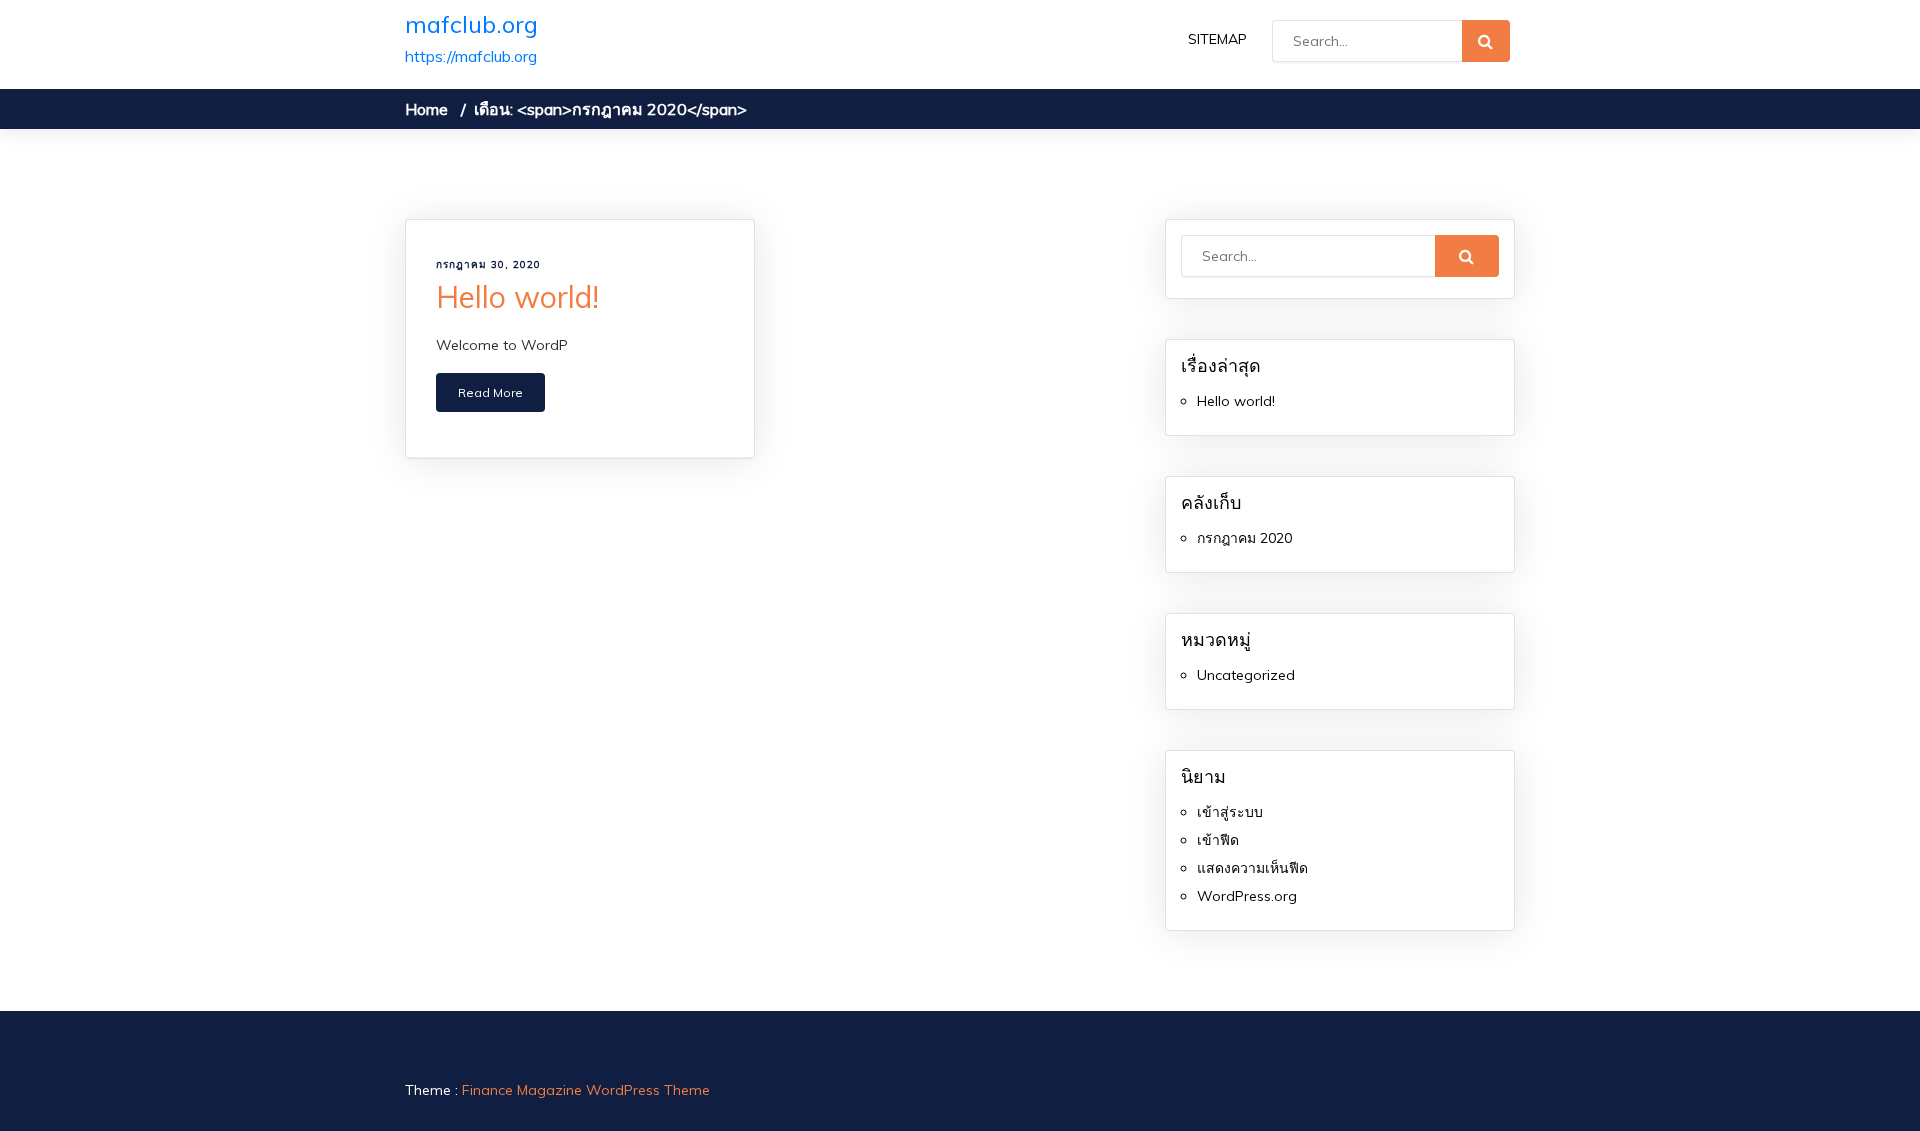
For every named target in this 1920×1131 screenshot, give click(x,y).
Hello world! (517, 297)
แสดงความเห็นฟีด (1252, 868)
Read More (490, 392)
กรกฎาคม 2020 (1244, 538)
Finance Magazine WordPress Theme (586, 1090)
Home (426, 109)
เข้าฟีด (1218, 840)
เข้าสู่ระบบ (1230, 812)
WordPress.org (1247, 896)
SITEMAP (1217, 39)
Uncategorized (1246, 675)
